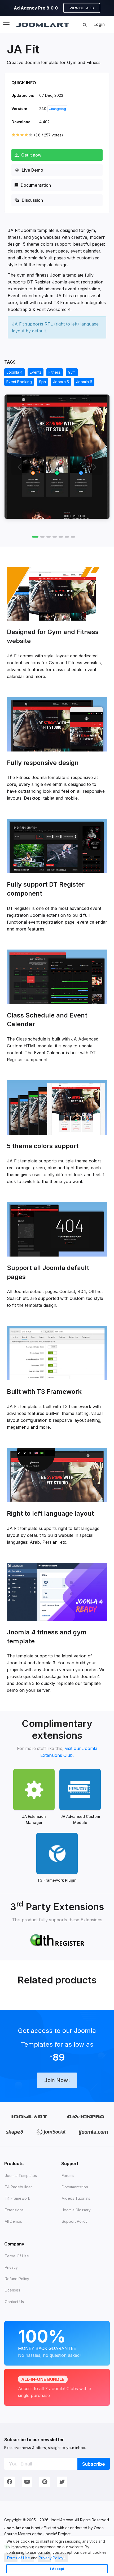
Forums (68, 2176)
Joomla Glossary (76, 2210)
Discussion (32, 200)
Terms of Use (18, 2558)
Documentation (35, 185)
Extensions (14, 2210)
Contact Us (14, 2302)
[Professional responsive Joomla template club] (15, 2132)
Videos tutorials (76, 2198)
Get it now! (31, 155)
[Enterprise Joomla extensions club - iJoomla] (93, 2132)
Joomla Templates (21, 2176)
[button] (66, 2559)
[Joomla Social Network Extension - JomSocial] (51, 2132)
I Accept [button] (57, 2569)
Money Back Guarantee (49, 2342)
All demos (13, 2221)
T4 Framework (17, 2198)
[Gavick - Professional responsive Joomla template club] (86, 2117)
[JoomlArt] (43, 24)
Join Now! (57, 2080)
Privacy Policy (51, 2558)
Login (99, 24)
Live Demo (32, 170)
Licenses (12, 2290)
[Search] (85, 25)
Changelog (57, 109)
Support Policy (75, 2221)
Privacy (11, 2267)
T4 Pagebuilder (18, 2187)
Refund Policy (17, 2279)
